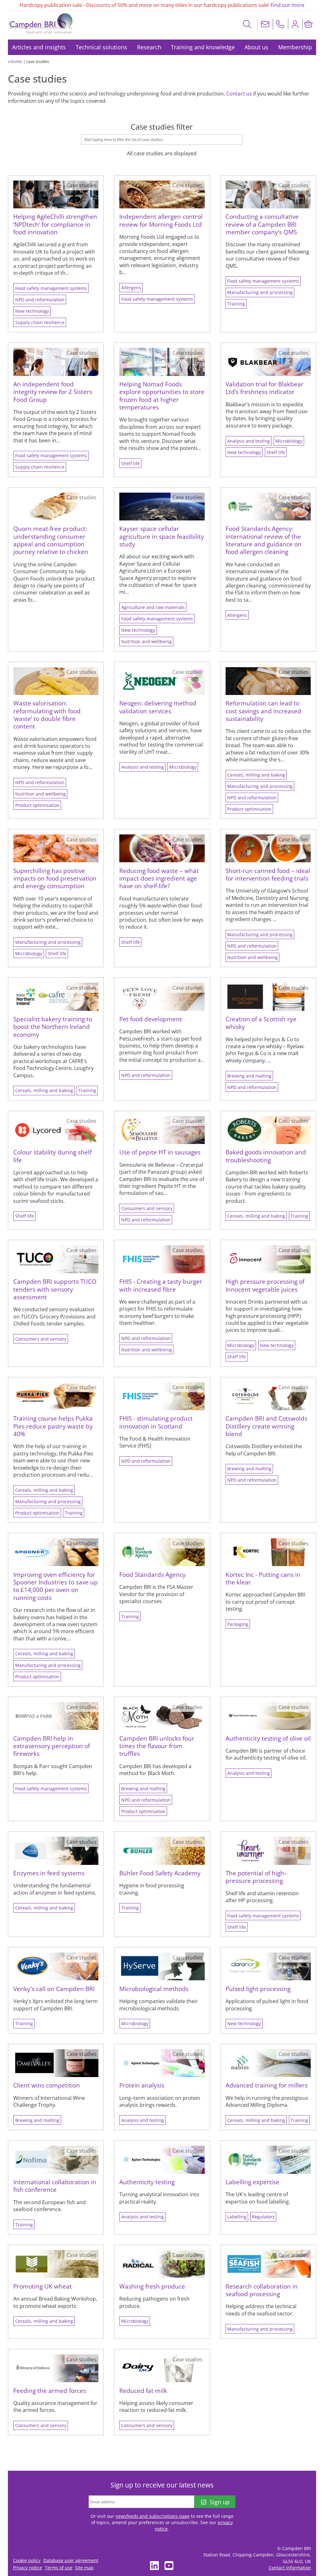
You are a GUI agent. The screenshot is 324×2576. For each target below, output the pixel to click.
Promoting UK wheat (43, 2286)
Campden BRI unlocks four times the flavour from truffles (157, 1746)
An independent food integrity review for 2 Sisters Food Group (53, 392)
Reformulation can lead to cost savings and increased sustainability (263, 711)
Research (149, 47)
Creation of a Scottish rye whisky (261, 1023)
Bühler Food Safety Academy (160, 1873)
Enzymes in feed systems (49, 1873)
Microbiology (289, 441)
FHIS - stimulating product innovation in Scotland (156, 1422)
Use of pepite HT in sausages (160, 1152)
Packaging (238, 1624)
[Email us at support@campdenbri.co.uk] (265, 24)
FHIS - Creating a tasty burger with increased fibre (161, 1285)
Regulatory (263, 2217)
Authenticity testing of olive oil (268, 1738)
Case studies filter (162, 127)
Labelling (237, 2217)
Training (236, 304)
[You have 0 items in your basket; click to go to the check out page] (308, 24)
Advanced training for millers (267, 2085)
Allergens (131, 288)
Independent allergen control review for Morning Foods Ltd (161, 220)
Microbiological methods (154, 1989)
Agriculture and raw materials (153, 607)
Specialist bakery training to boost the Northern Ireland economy (53, 1027)
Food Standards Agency (153, 1574)
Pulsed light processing (258, 1989)
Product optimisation (37, 805)
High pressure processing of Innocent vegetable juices (265, 1285)
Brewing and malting (249, 1076)
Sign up (220, 2502)
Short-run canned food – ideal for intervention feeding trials (268, 874)
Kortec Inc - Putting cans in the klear (263, 1578)
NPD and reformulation (40, 300)
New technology (32, 311)
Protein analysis (142, 2085)
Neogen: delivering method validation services (158, 707)
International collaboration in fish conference (55, 2186)
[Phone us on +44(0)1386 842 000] (280, 24)
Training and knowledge (203, 47)
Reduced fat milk (143, 2391)
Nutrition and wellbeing (146, 641)
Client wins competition (47, 2085)
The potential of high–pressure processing (256, 1877)
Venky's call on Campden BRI (54, 1989)
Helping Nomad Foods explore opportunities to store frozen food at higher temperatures (162, 396)
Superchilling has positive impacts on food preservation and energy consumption (55, 878)
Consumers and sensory (147, 1208)
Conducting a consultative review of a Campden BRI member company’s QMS (262, 224)
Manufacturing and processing (260, 292)
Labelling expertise (252, 2182)
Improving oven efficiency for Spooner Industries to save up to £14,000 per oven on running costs (56, 1586)
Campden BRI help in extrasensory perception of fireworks (52, 1746)
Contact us (239, 94)
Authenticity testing (147, 2182)
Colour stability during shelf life (52, 1156)
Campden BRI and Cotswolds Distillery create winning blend (266, 1426)
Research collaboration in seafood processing (262, 2290)
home (16, 61)
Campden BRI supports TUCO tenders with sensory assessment (55, 1289)
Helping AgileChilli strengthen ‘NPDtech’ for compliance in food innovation (55, 224)
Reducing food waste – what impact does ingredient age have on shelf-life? (159, 878)
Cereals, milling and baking (256, 775)
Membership (295, 47)
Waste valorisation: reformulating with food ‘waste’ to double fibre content (47, 715)
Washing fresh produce (152, 2286)
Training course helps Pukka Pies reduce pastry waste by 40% (53, 1426)
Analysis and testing (249, 441)
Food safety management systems (51, 288)
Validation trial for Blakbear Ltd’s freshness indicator (265, 388)
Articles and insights (39, 47)
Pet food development (151, 1019)
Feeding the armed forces (50, 2391)
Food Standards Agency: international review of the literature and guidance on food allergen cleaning (264, 540)
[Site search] (247, 24)
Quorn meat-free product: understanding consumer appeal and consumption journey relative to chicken (51, 540)
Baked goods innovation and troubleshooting (266, 1156)
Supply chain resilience (40, 322)
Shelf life (131, 463)
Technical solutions (101, 47)
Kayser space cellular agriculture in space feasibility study (162, 536)
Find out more (287, 5)
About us (256, 47)
